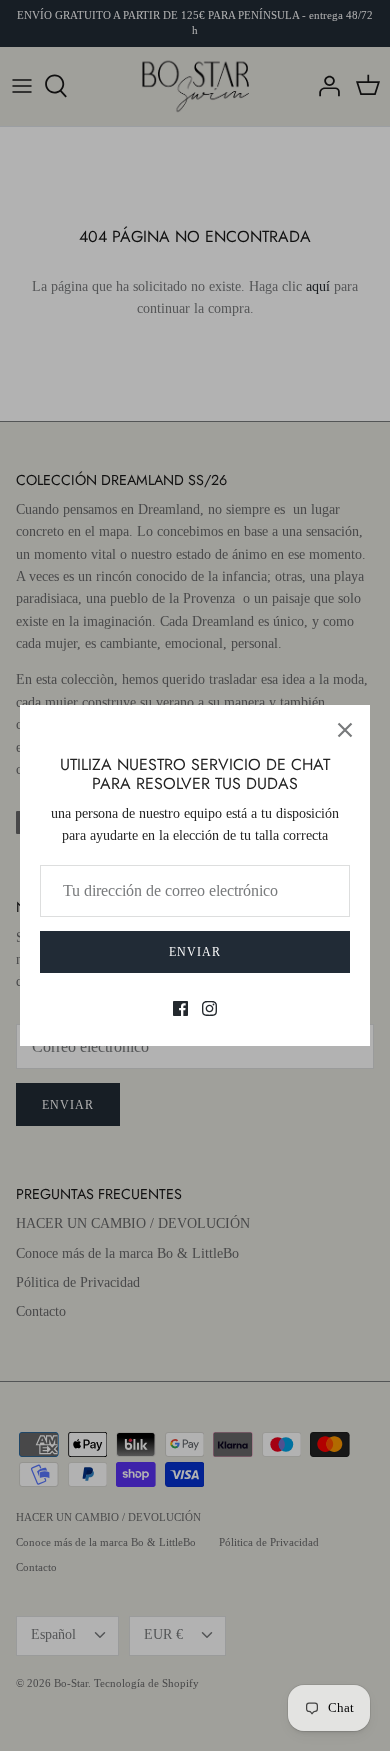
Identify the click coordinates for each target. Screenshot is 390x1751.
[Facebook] (180, 1008)
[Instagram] (209, 1008)
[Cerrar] (345, 730)
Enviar (195, 952)
